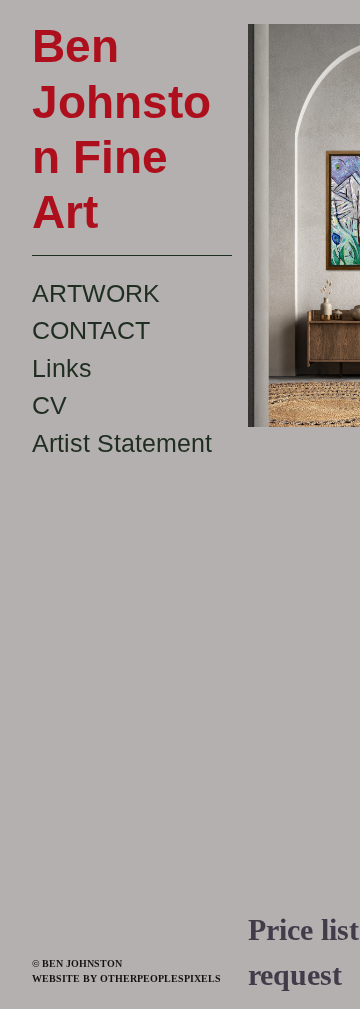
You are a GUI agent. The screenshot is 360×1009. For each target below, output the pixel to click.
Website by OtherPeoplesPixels (126, 978)
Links (62, 368)
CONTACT (91, 330)
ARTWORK (96, 293)
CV (49, 405)
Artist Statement (122, 443)
